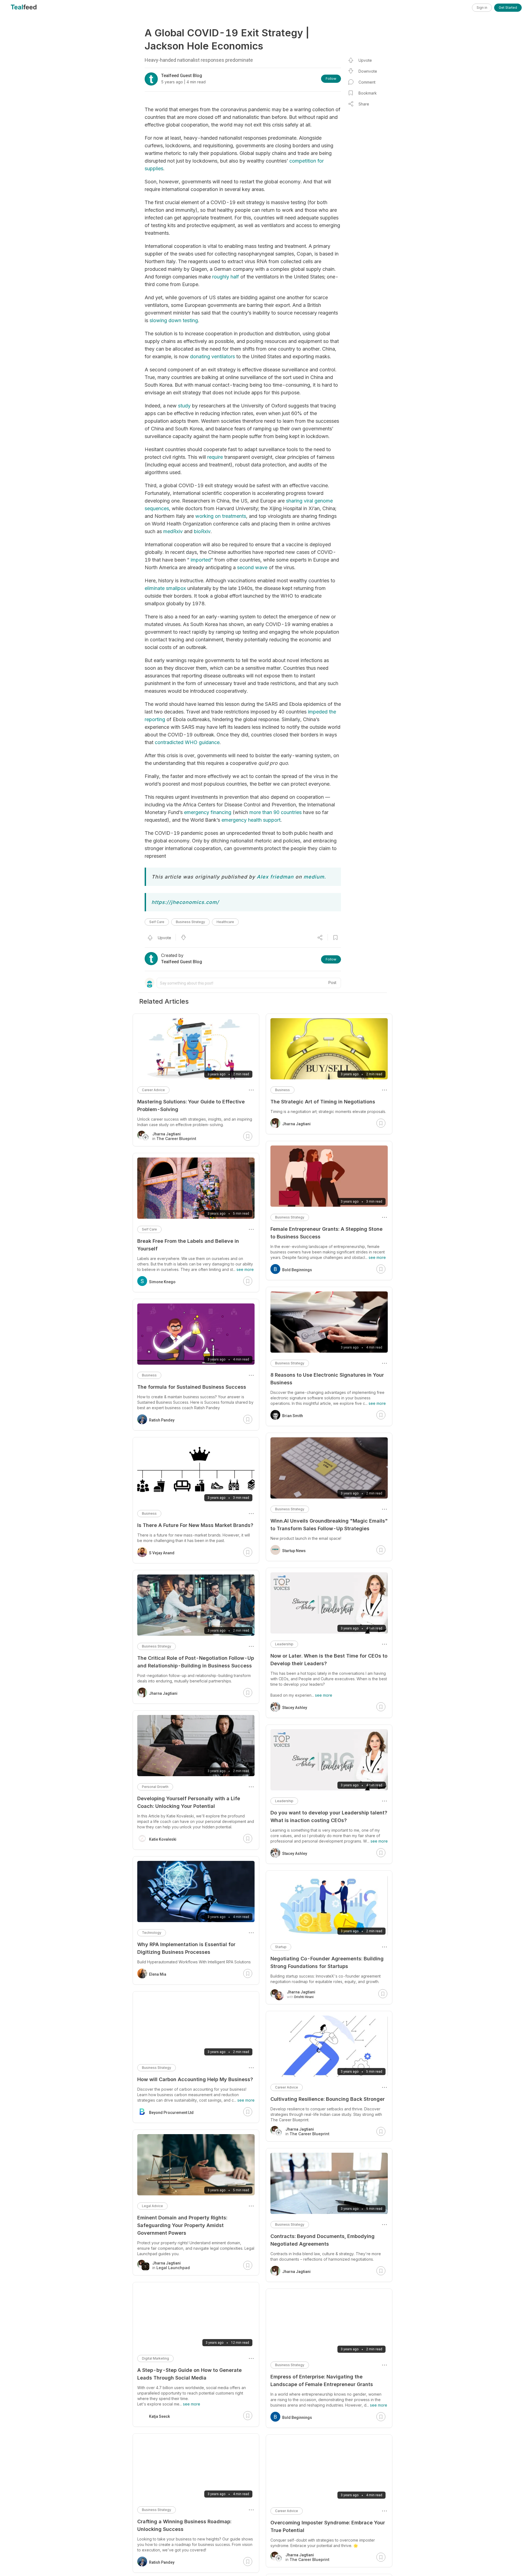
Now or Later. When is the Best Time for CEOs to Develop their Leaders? (329, 1660)
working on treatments (221, 516)
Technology (152, 1933)
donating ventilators (212, 356)
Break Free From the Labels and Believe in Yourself (188, 1245)
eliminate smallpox (165, 588)
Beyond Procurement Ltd (171, 2113)
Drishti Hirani (304, 1997)
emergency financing (208, 812)
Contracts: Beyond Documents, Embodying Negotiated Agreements (323, 2240)
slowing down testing (174, 320)
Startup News (294, 1551)
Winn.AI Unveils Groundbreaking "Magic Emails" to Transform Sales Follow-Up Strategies (329, 1525)
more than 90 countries (275, 812)
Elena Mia (158, 1974)
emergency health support (251, 820)
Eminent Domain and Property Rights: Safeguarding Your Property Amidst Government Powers (182, 2225)
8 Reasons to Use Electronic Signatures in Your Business (327, 1379)
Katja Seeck (159, 2416)
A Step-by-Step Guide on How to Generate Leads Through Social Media (189, 2374)
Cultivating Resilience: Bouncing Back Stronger (328, 2099)
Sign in (482, 8)
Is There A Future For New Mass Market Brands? (195, 1525)
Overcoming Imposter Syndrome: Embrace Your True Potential (328, 2526)
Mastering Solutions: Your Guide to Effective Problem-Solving (191, 1105)
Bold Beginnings (297, 1270)
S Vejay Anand (162, 1553)
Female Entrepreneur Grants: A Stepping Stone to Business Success (326, 1233)
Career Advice (287, 2087)
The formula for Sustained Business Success (192, 1387)
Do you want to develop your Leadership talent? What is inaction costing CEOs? (329, 1816)
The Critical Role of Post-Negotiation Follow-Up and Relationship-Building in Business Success (196, 1662)
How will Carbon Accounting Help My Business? (195, 2079)
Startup (281, 1947)
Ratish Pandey (162, 1420)
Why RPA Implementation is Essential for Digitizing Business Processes (186, 1948)
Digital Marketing (155, 2358)
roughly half (226, 277)
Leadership (284, 1644)
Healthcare (225, 922)
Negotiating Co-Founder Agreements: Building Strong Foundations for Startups (327, 1962)
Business (282, 1090)
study (184, 406)
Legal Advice (152, 2206)
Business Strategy (190, 922)
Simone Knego (162, 1282)
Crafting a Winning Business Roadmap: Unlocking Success (184, 2525)
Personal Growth (155, 1787)
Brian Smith (293, 1416)
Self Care (157, 922)
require (215, 457)
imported (201, 560)
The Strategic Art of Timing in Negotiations (323, 1102)
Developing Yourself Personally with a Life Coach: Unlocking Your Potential (189, 1802)
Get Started (508, 8)
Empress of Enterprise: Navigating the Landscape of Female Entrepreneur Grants (322, 2380)
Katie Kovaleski (163, 1839)
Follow (331, 79)
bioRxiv (202, 531)
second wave (252, 567)
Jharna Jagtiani (296, 1124)
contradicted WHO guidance (187, 742)
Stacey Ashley (295, 1708)
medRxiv (173, 531)
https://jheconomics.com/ (185, 902)
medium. (315, 877)
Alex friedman (275, 877)
